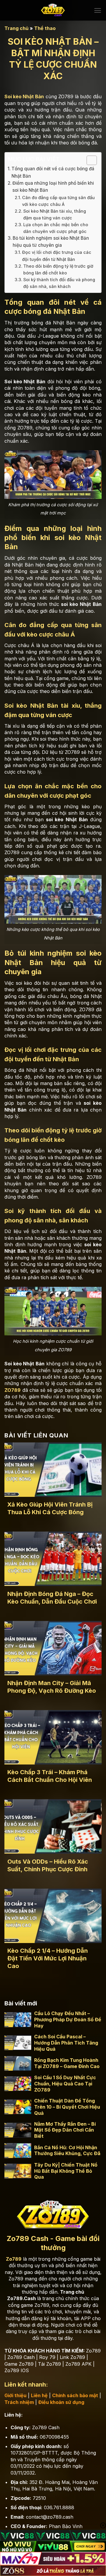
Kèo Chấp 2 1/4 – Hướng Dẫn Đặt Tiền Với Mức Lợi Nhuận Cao (48, 1958)
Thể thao (45, 28)
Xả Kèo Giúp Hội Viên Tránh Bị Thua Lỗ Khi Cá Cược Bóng (50, 1508)
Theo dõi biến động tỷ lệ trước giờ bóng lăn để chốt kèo (58, 269)
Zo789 (14, 2259)
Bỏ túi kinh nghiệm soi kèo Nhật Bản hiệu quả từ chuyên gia (51, 242)
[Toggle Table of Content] (89, 160)
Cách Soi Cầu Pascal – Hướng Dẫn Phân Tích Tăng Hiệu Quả (66, 2043)
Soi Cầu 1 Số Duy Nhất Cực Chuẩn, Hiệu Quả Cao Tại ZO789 (65, 2084)
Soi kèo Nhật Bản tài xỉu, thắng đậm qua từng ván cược (55, 214)
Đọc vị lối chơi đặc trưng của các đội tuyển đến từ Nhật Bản (57, 256)
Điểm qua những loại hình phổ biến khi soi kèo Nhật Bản (53, 187)
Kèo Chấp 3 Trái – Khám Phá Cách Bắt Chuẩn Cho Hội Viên (50, 1776)
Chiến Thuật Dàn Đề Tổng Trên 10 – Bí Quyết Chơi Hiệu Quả (67, 2107)
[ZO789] (53, 10)
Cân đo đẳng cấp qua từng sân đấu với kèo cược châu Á (58, 201)
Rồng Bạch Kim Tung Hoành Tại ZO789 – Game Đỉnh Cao (67, 2063)
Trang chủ (16, 28)
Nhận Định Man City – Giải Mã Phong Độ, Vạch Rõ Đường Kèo (52, 1687)
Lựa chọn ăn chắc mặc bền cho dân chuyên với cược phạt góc (56, 228)
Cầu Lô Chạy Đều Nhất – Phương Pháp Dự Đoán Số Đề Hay (68, 2020)
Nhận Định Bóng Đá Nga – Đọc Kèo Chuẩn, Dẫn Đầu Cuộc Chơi (52, 1598)
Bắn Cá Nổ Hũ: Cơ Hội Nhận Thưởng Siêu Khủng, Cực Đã (67, 2151)
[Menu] (98, 10)
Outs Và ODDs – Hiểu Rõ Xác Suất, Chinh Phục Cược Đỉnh (48, 1865)
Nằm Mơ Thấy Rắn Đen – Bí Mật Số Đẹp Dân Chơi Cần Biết (65, 2130)
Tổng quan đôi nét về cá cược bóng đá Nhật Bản (53, 172)
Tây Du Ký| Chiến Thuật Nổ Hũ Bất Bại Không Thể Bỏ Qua (66, 2171)
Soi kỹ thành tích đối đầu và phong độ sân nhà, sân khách (59, 283)
